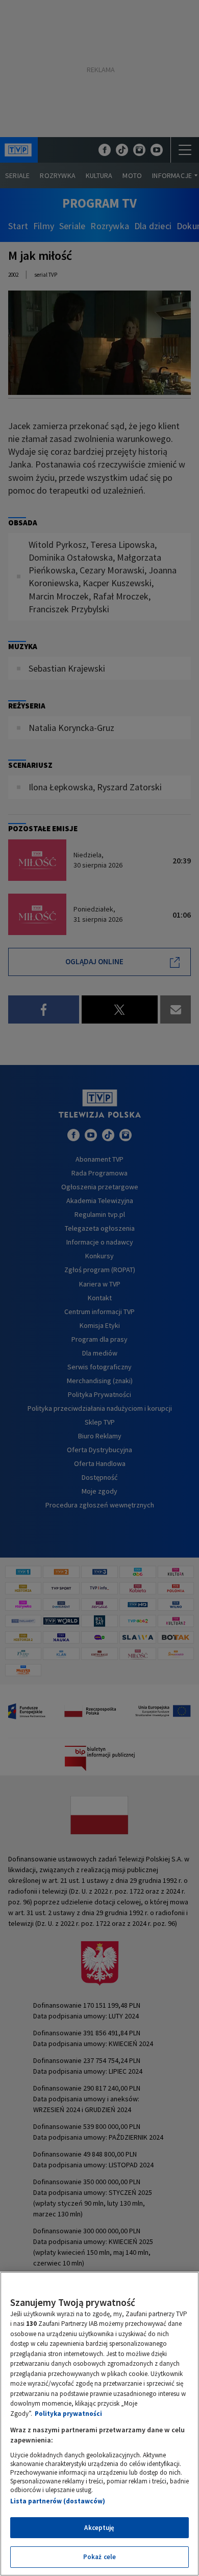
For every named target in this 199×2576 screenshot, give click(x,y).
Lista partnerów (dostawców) (58, 2501)
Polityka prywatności (68, 2414)
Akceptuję (99, 2528)
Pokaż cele (99, 2557)
